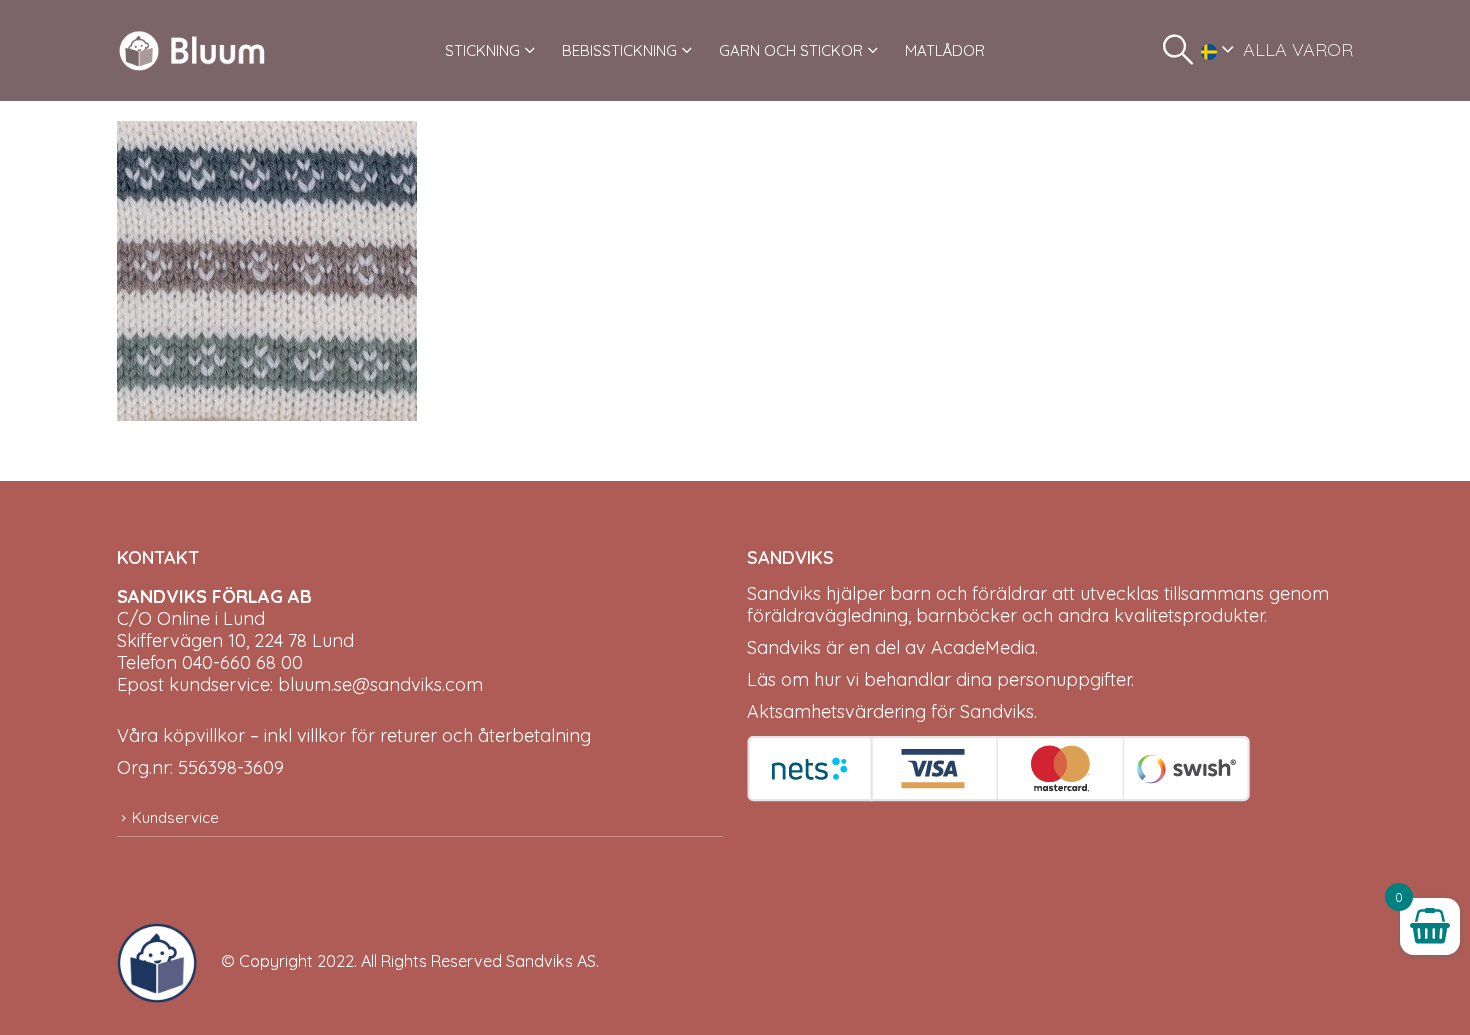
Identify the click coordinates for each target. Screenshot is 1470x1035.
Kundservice (175, 817)
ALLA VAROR (1298, 49)
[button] (1178, 50)
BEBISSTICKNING (619, 50)
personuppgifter (1064, 679)
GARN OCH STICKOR (791, 50)
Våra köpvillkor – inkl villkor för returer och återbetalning (354, 735)
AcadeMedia (983, 647)
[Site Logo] (192, 50)
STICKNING (482, 50)
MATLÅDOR (945, 50)
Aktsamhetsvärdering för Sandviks (890, 711)
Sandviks (784, 593)
